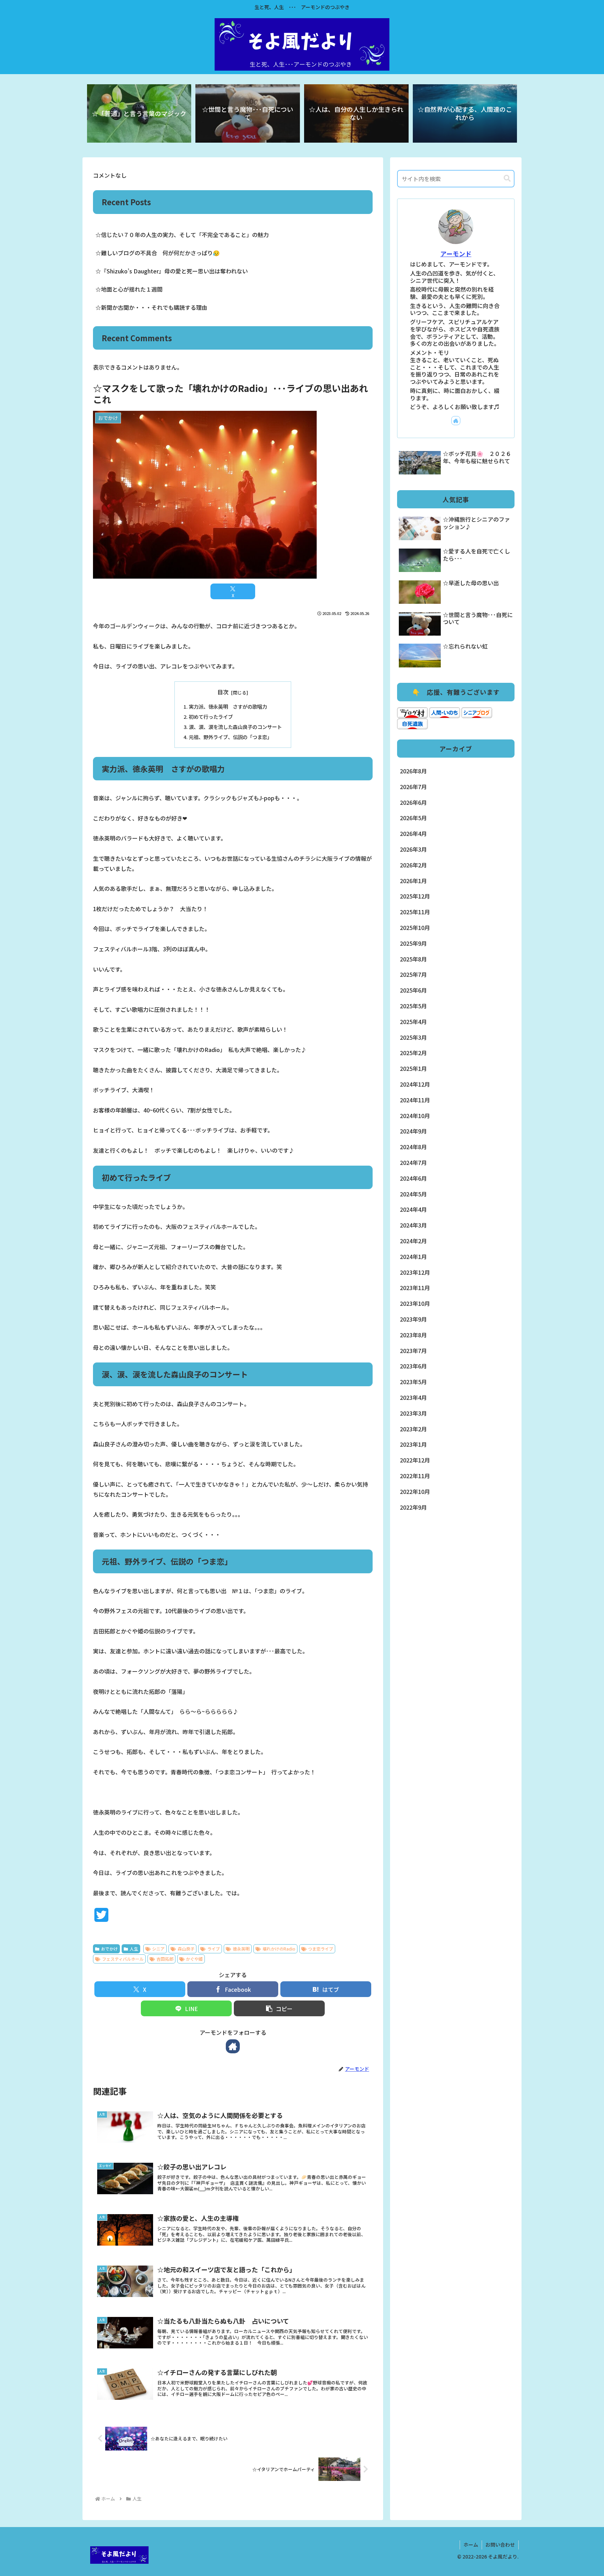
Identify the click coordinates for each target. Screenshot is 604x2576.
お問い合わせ (500, 2545)
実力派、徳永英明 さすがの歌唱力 (228, 706)
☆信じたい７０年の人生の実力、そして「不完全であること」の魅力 (182, 235)
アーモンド (456, 254)
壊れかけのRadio (279, 1949)
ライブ (214, 1949)
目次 (223, 692)
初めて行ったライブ (211, 717)
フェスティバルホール (123, 1959)
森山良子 (186, 1949)
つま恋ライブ (321, 1949)
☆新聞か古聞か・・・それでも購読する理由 (151, 307)
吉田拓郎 (165, 1959)
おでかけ (109, 1949)
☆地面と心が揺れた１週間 (129, 289)
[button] (279, 2008)
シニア (158, 1949)
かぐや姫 (194, 1959)
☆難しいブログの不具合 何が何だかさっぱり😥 (158, 253)
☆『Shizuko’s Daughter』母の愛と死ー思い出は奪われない (172, 271)
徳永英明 (241, 1949)
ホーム (471, 2545)
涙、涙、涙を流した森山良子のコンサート (235, 727)
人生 (134, 1949)
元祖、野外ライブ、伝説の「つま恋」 (230, 737)
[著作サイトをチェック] (233, 2046)
